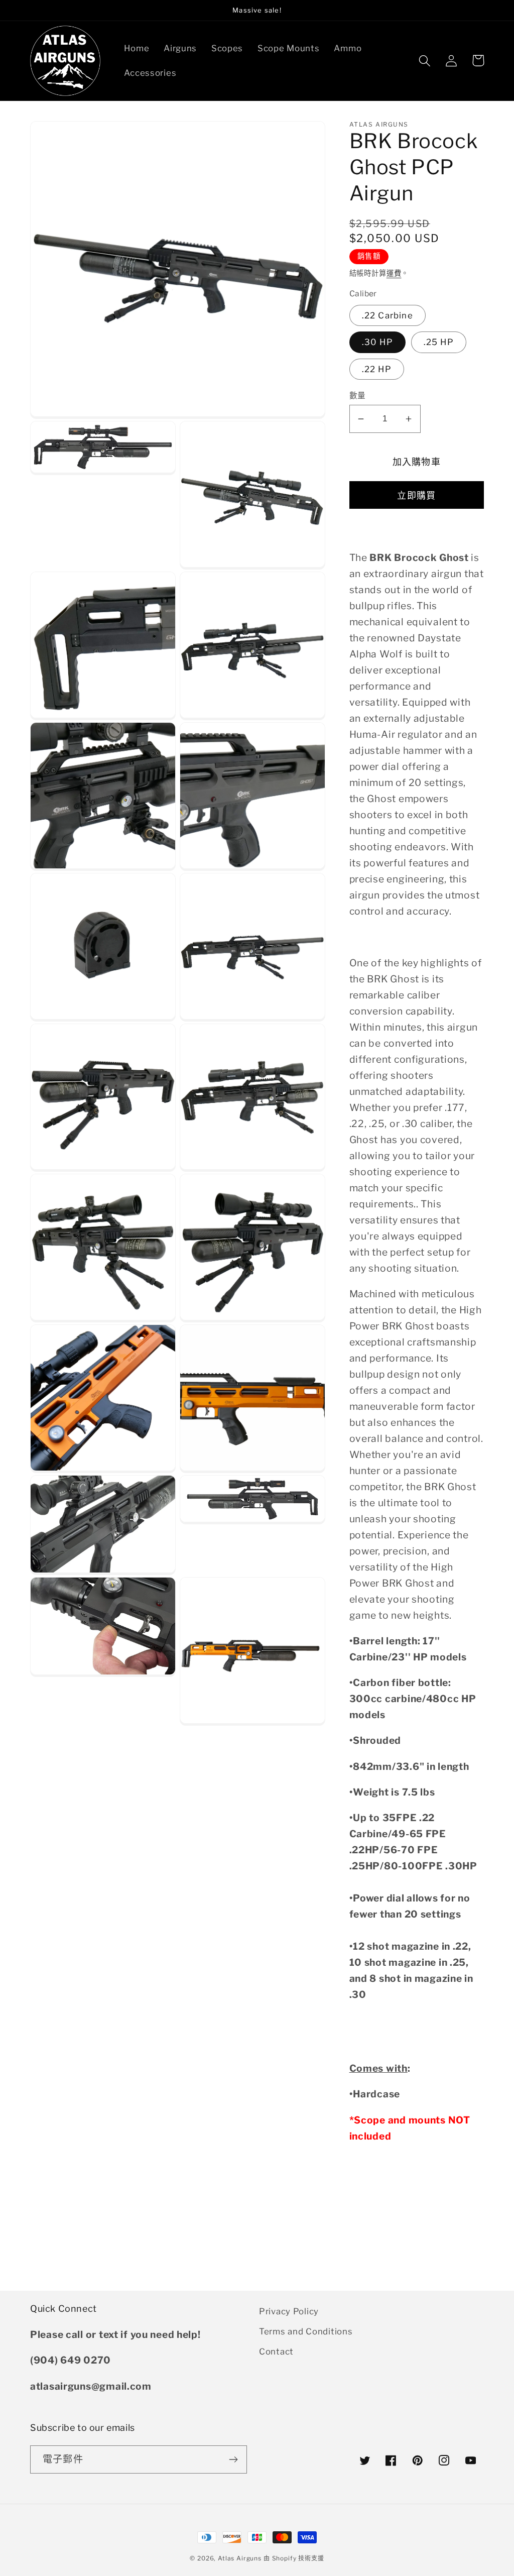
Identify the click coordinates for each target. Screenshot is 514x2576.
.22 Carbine (388, 315)
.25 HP (439, 342)
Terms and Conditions (306, 2331)
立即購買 (416, 495)
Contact (276, 2351)
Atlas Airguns (241, 2558)
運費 (394, 273)
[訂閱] (233, 2459)
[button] (425, 61)
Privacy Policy (289, 2311)
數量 (358, 396)
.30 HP (377, 342)
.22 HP (377, 369)
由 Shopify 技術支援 (294, 2558)
